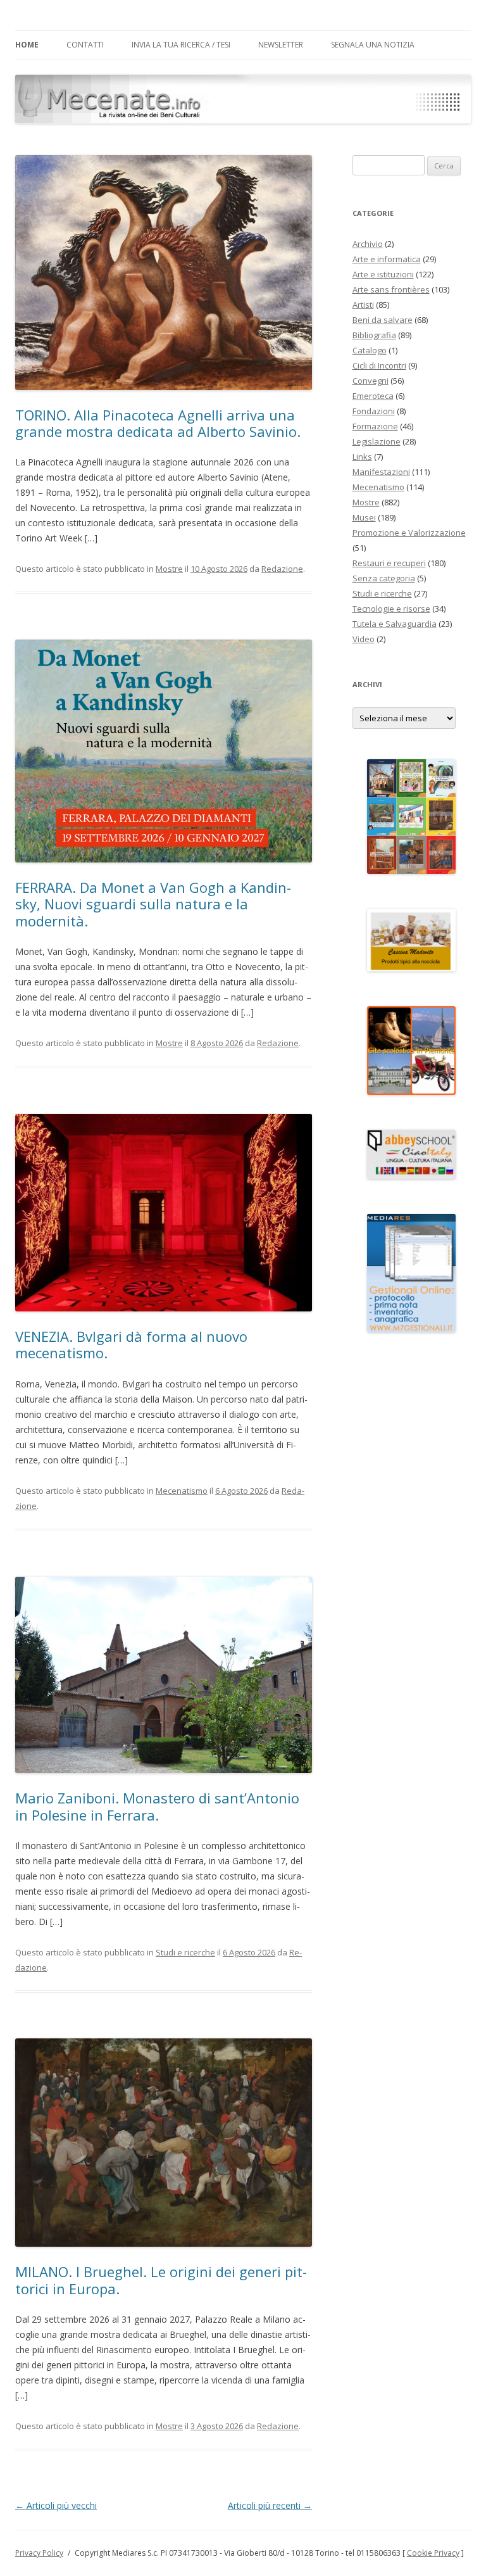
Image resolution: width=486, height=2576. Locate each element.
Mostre (169, 569)
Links (362, 457)
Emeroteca (373, 396)
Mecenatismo (182, 1491)
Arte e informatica (387, 259)
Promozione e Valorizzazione (409, 533)
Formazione (375, 426)
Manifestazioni (381, 472)
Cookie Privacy (433, 2553)
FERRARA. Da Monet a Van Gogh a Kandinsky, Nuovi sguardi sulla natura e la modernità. (153, 904)
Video (364, 639)
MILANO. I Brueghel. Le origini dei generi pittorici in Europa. (161, 2280)
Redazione (282, 569)
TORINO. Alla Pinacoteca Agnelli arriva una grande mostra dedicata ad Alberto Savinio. (158, 423)
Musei (364, 517)
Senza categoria (384, 578)
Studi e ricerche (185, 1952)
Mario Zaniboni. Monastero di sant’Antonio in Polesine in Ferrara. (157, 1806)
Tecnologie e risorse (391, 609)
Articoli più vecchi (56, 2505)
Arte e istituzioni (383, 274)
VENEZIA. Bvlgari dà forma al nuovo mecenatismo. (131, 1344)
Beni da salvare (383, 320)
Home (27, 45)
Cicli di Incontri (379, 365)
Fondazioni (374, 411)
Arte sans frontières (391, 289)
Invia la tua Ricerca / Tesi (181, 45)
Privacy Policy (39, 2553)
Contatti (85, 45)
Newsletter (281, 45)
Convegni (371, 381)
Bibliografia (374, 335)
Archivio (368, 244)
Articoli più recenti (270, 2505)
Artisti (363, 305)
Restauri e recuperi (389, 563)
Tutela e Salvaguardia (395, 624)
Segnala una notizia (373, 45)
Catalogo (370, 350)
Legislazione (377, 441)
